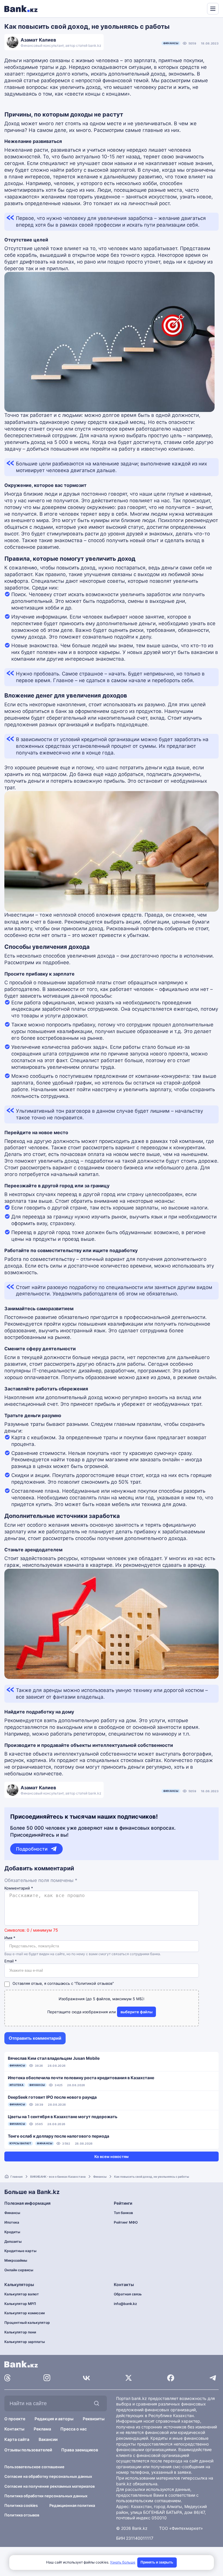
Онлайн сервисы (19, 2270)
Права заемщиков (80, 2450)
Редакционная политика (72, 2505)
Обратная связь (128, 2294)
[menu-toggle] (213, 9)
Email (11, 1961)
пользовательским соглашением (149, 2501)
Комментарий (19, 1888)
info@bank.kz (125, 2304)
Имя (10, 1938)
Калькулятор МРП (20, 2304)
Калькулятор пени (20, 2332)
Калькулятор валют (22, 2294)
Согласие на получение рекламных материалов (50, 2486)
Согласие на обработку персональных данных (48, 2476)
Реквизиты (94, 2419)
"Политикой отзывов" (94, 1983)
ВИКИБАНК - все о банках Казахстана (58, 2177)
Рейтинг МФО (126, 2222)
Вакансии (48, 2439)
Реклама (42, 2429)
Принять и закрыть (157, 2562)
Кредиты (12, 2232)
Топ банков (123, 2213)
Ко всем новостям (111, 2156)
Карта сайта (17, 2439)
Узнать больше (123, 2562)
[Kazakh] (199, 8)
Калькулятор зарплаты (25, 2342)
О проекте (15, 2419)
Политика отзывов (22, 2515)
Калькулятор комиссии (25, 2313)
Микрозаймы (16, 2260)
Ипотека (12, 2222)
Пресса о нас (74, 2429)
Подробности (32, 1849)
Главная (17, 2177)
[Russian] (192, 8)
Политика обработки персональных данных (46, 2496)
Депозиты (13, 2241)
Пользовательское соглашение (34, 2467)
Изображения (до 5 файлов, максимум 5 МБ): (102, 1999)
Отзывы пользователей (28, 2450)
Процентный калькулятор (27, 2323)
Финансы (171, 43)
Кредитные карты (20, 2251)
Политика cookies (21, 2505)
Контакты (14, 2429)
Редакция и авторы (54, 2419)
